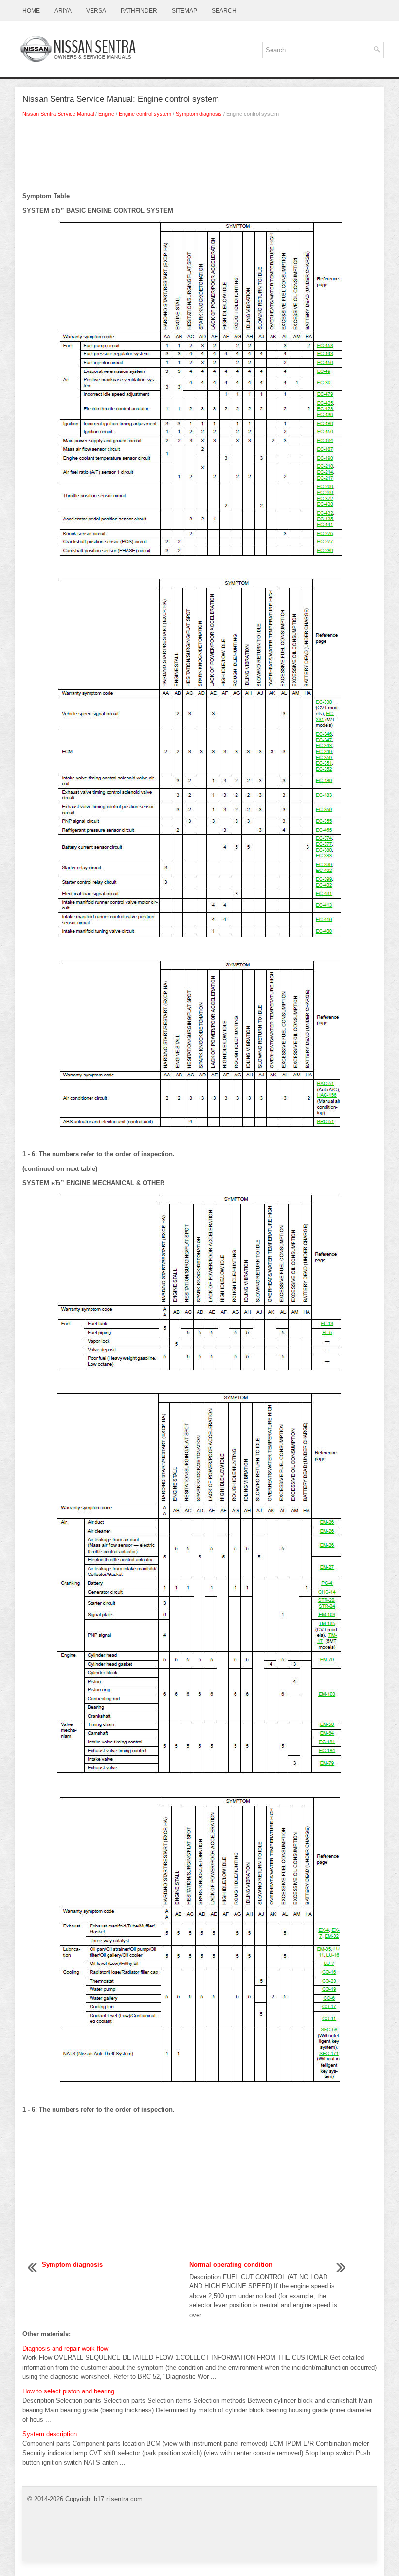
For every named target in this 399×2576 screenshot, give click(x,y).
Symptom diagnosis (199, 114)
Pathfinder (139, 11)
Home (31, 11)
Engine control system (145, 114)
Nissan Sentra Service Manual (58, 114)
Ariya (63, 11)
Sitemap (184, 11)
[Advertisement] (199, 157)
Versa (96, 11)
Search (224, 11)
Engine (106, 114)
